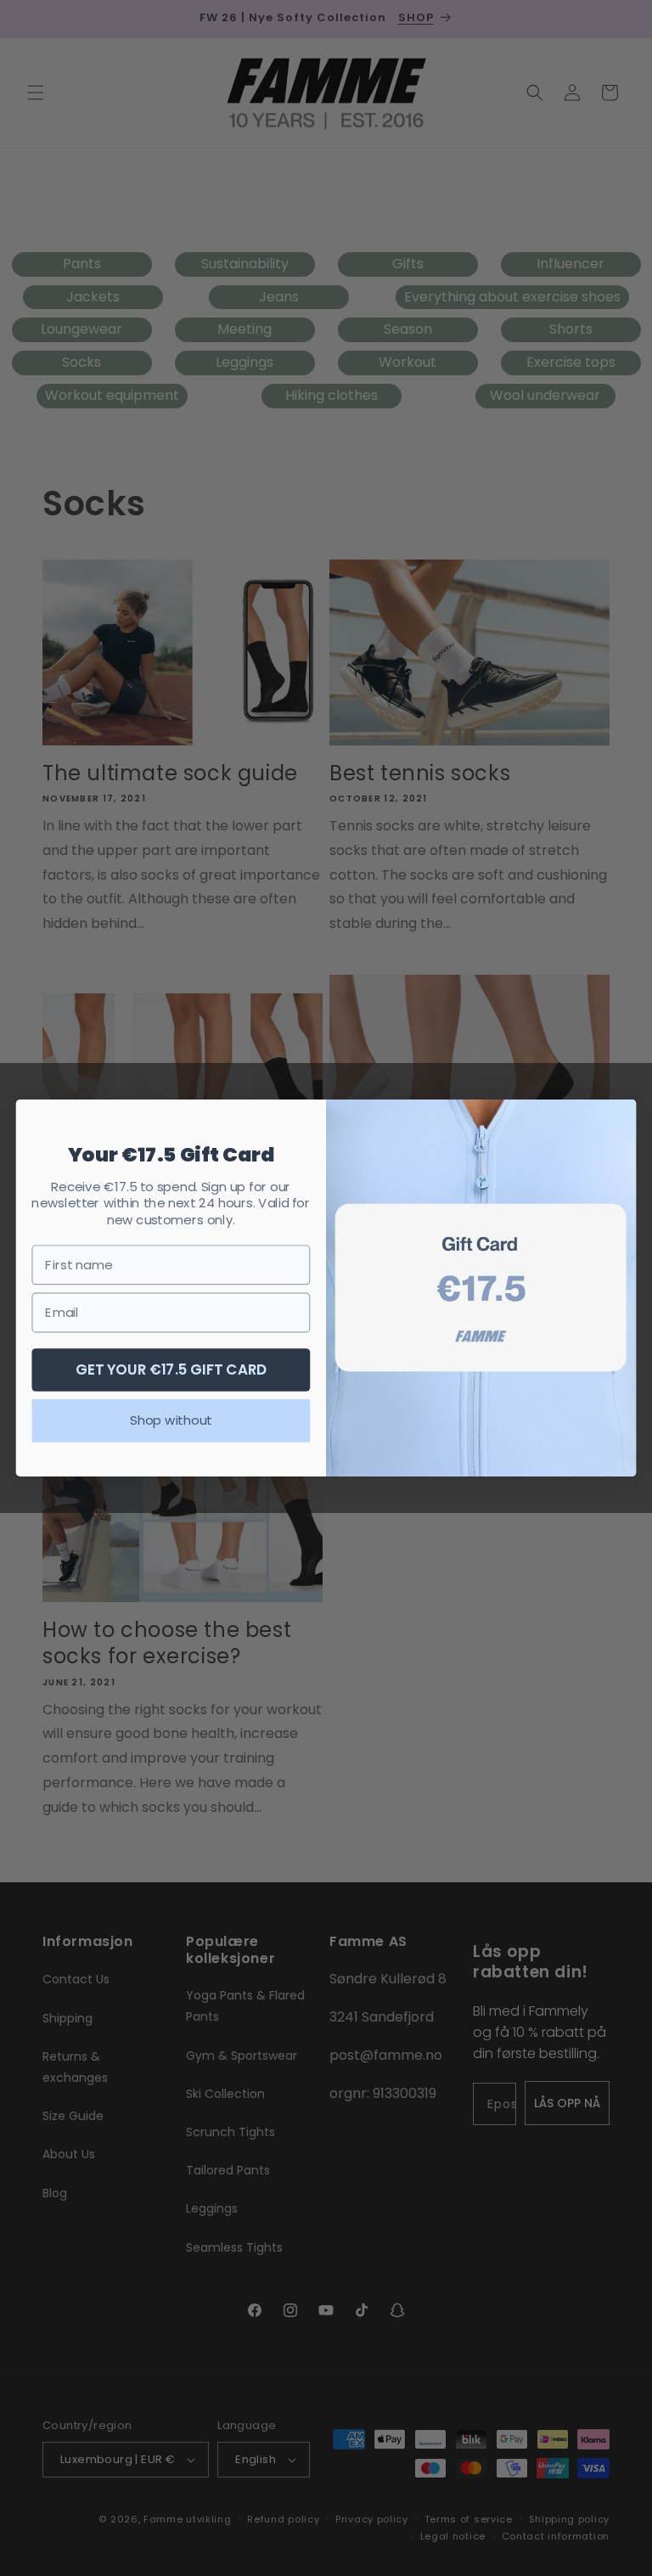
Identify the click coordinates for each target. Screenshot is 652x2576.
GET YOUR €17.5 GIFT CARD (171, 1369)
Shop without (171, 1420)
